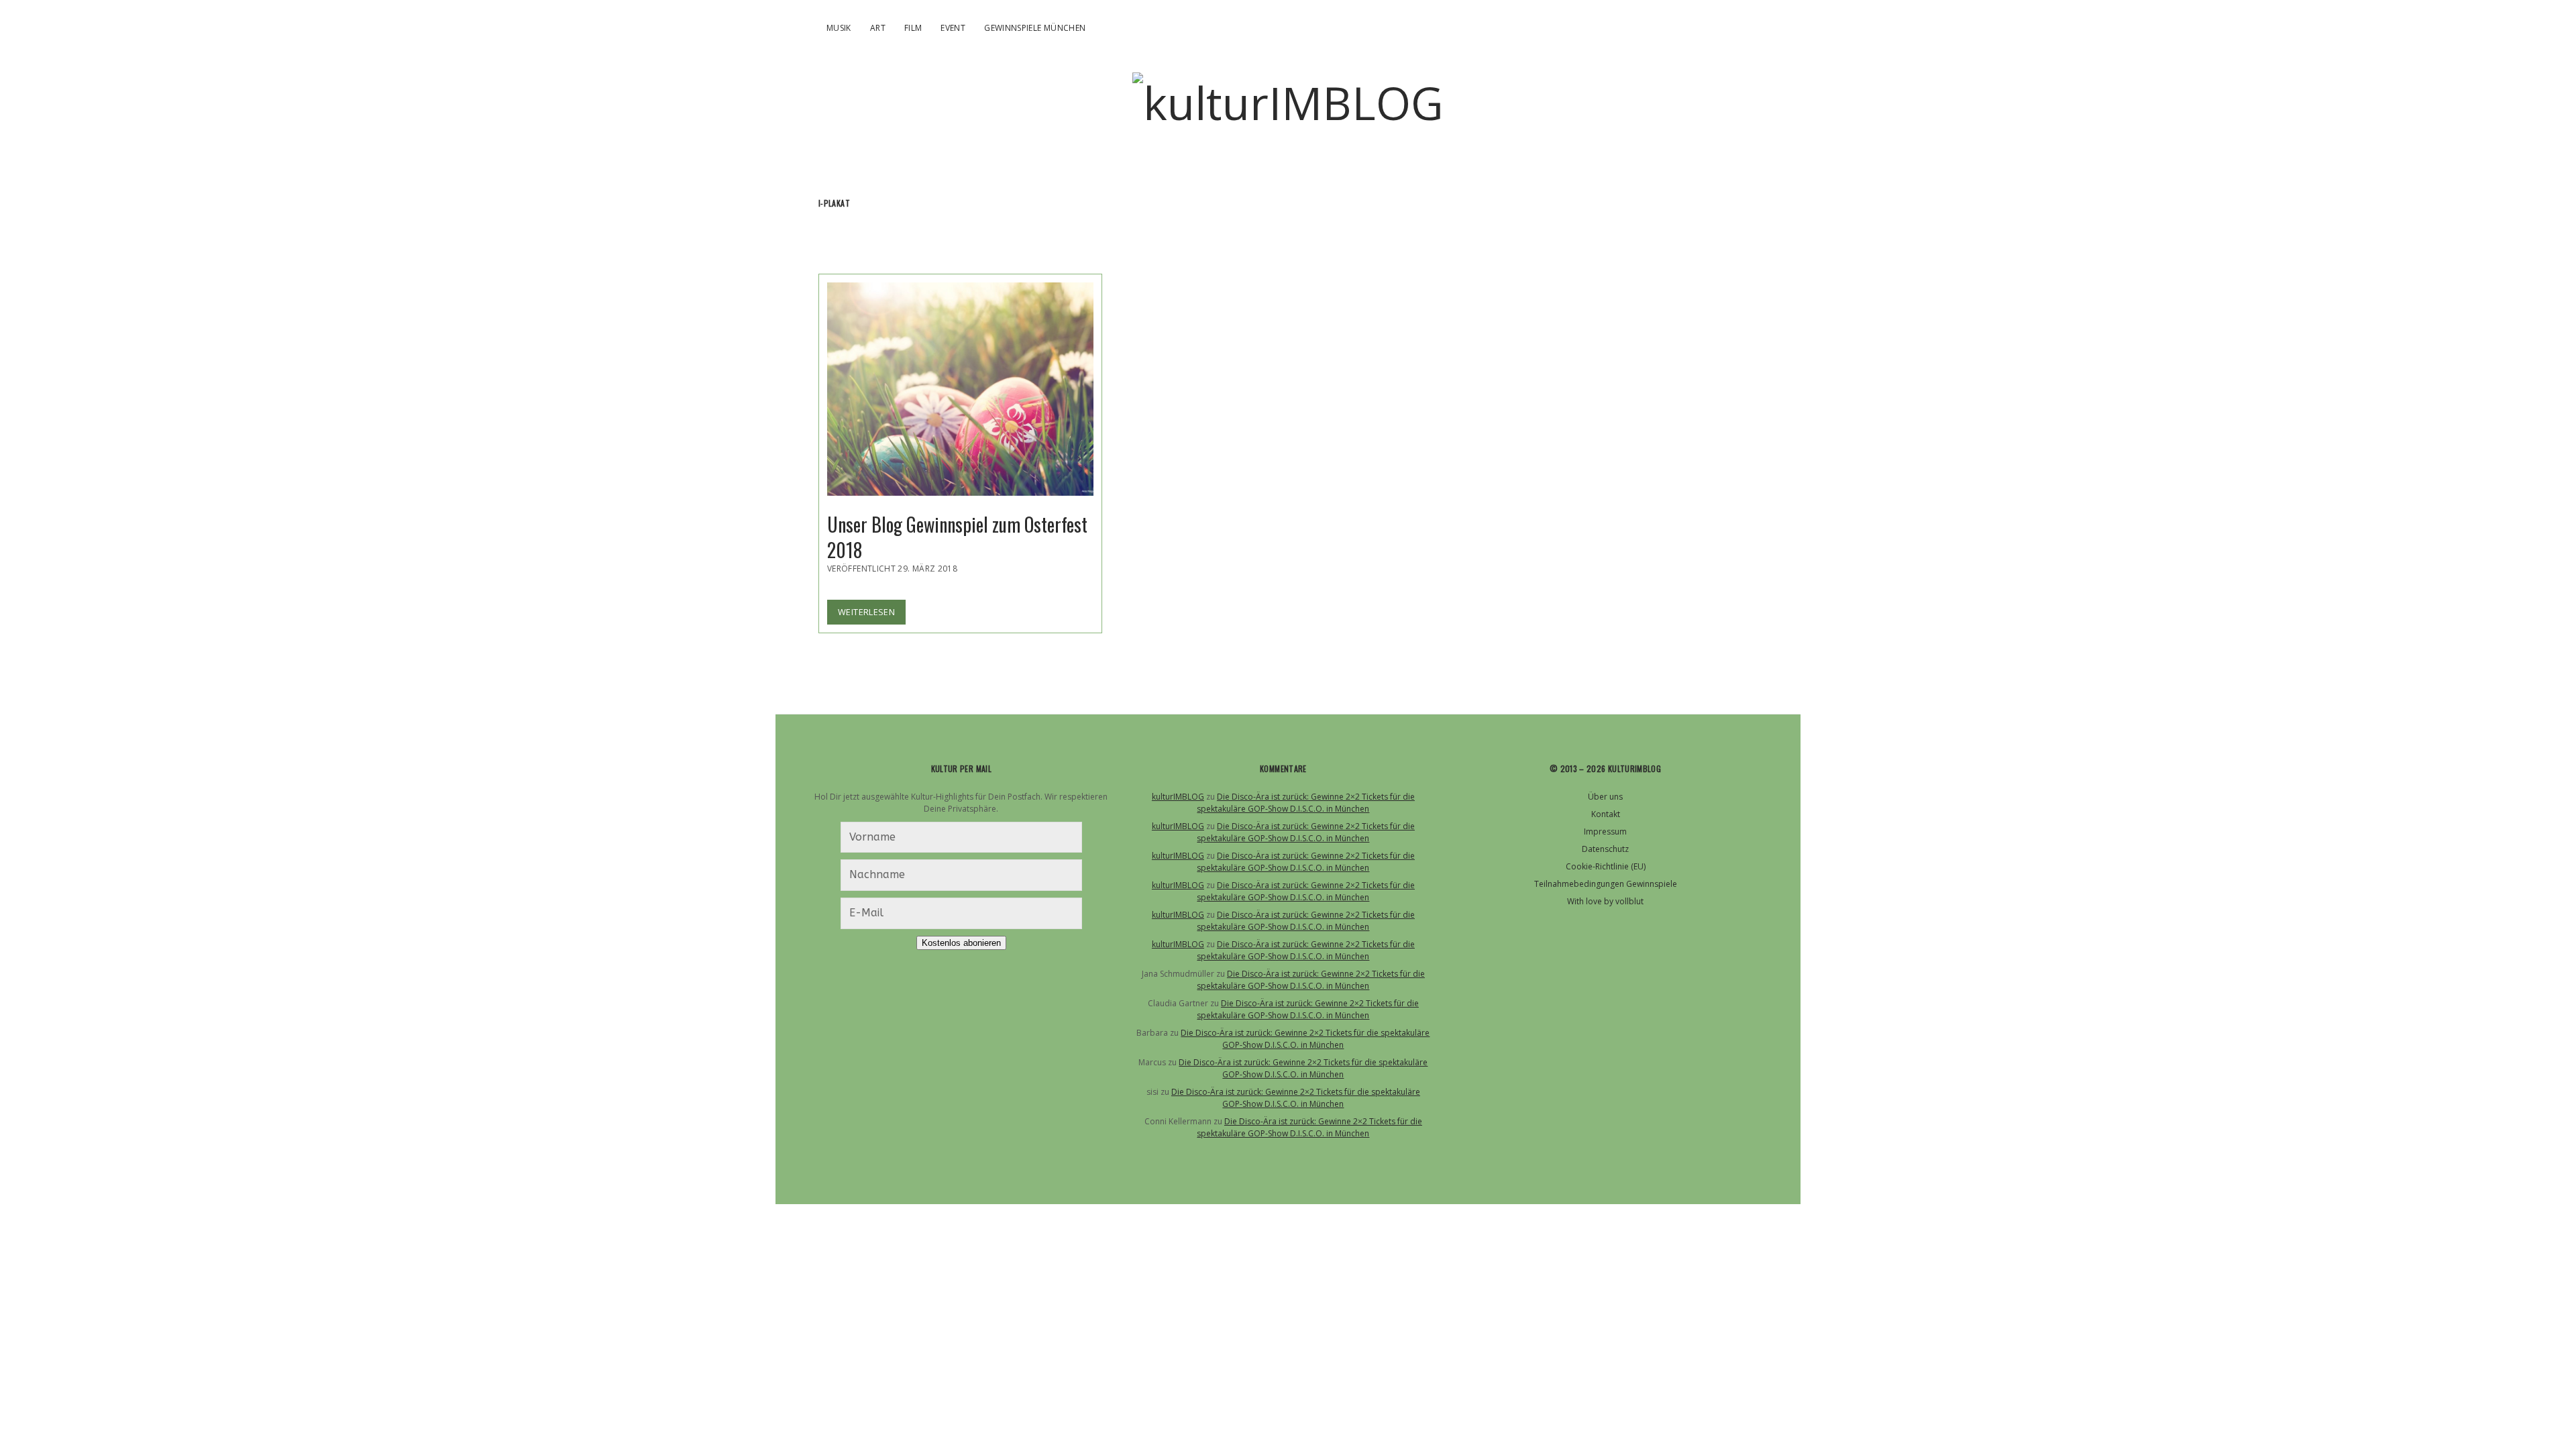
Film (913, 28)
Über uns (1605, 797)
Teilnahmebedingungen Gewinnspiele (1606, 884)
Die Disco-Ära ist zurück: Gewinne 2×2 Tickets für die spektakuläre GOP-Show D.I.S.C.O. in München (1306, 803)
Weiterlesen (872, 615)
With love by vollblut (1605, 901)
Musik (839, 28)
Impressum (1605, 831)
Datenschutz (1605, 849)
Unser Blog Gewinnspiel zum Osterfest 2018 (960, 389)
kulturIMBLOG (1178, 797)
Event (953, 28)
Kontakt (1606, 814)
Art (878, 28)
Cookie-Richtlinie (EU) (1606, 866)
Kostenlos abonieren (961, 943)
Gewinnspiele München (1035, 28)
